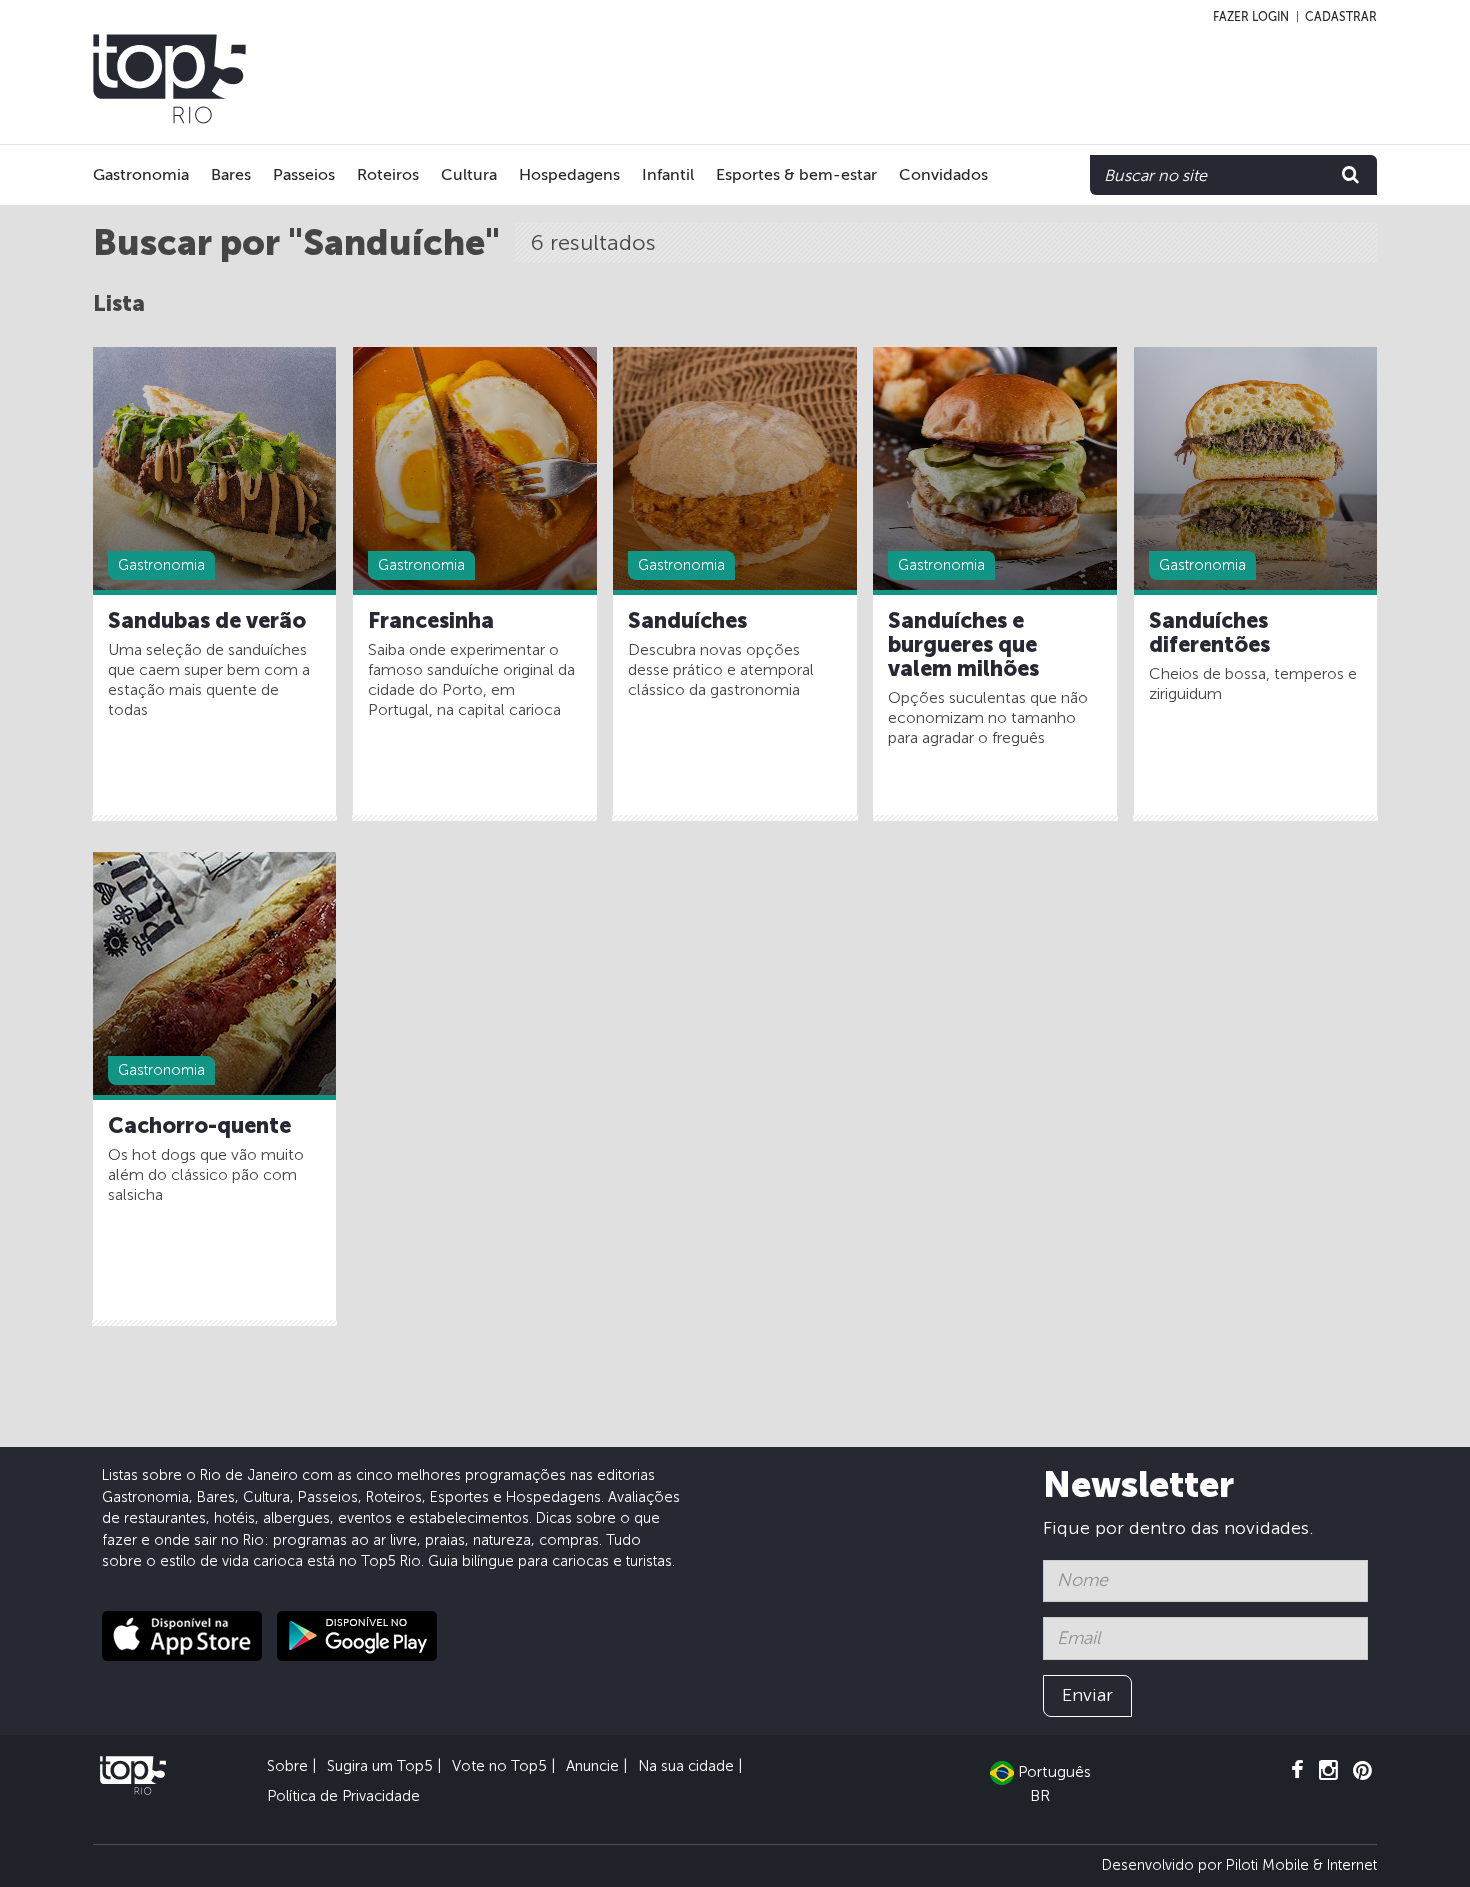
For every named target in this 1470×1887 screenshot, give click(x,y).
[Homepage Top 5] (169, 79)
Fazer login (1251, 17)
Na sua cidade (686, 1766)
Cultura (469, 174)
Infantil (668, 174)
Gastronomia (141, 174)
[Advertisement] (977, 79)
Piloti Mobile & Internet (1301, 1865)
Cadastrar (1341, 17)
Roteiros (388, 174)
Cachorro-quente (199, 1126)
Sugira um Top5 (380, 1766)
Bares (231, 174)
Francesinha (431, 621)
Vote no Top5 (499, 1766)
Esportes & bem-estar (796, 174)
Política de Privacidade (343, 1796)
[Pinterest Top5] (1362, 1771)
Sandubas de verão (207, 621)
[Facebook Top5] (1297, 1771)
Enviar (1087, 1695)
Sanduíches (687, 621)
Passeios (304, 174)
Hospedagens (569, 174)
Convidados (943, 174)
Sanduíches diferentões (1209, 633)
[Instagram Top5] (1328, 1771)
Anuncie (592, 1766)
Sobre (287, 1766)
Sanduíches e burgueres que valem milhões (963, 645)
